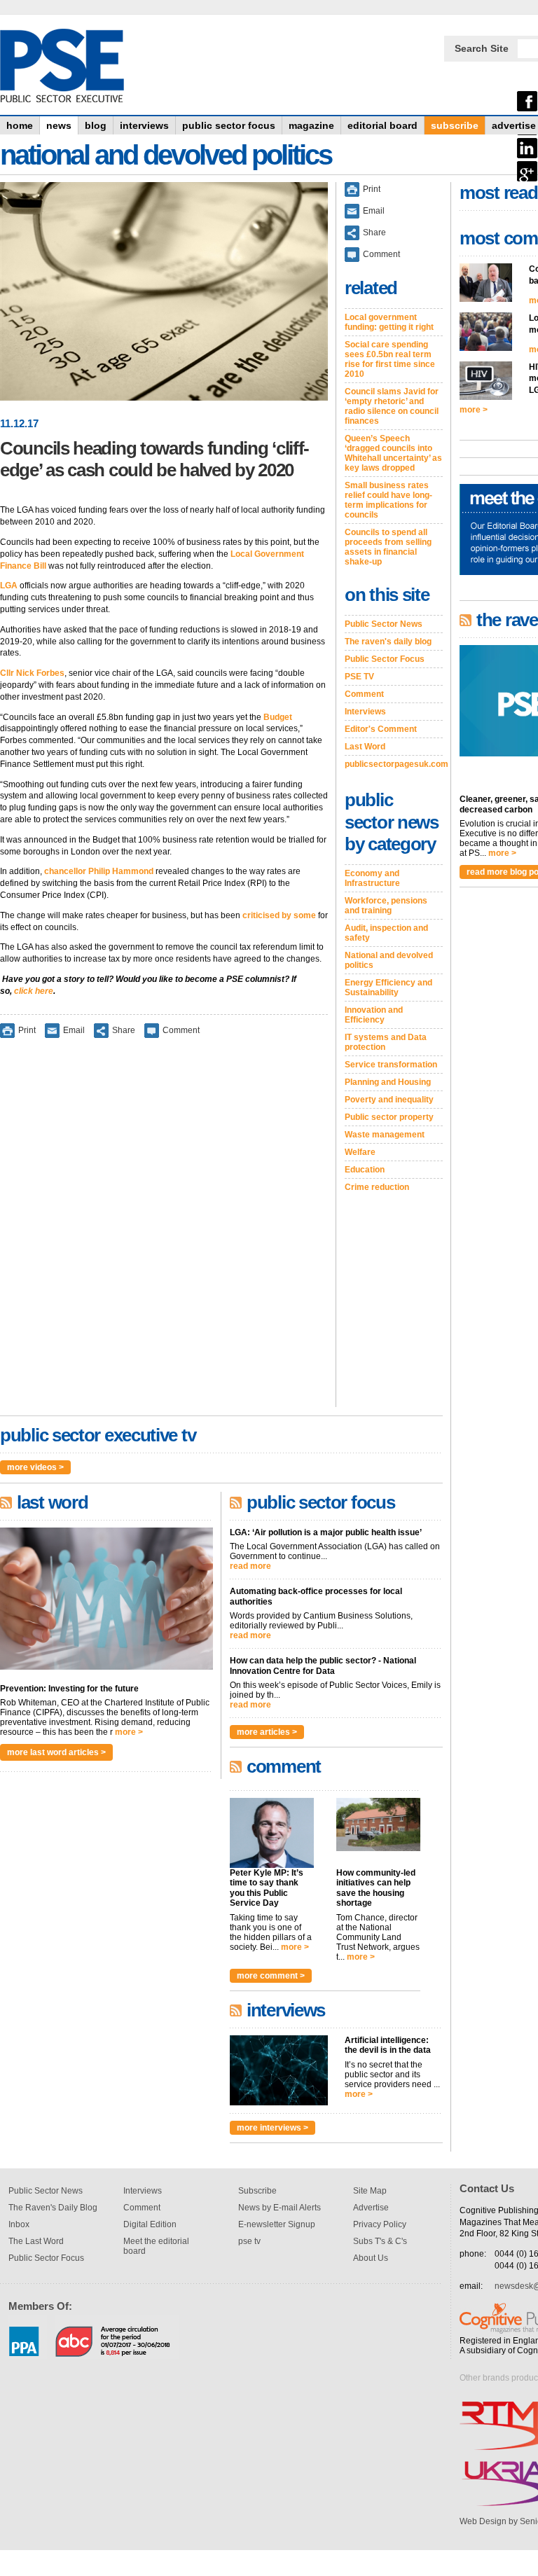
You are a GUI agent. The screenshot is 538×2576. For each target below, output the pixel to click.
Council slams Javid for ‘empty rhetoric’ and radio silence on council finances (392, 406)
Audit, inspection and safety (386, 933)
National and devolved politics (389, 960)
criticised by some (279, 915)
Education (365, 1170)
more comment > (271, 1976)
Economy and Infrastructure (372, 878)
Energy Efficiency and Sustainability (388, 988)
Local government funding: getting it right (389, 322)
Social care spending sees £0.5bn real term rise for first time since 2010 (390, 359)
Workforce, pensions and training (386, 906)
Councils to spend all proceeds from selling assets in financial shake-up (388, 547)
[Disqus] (164, 1232)
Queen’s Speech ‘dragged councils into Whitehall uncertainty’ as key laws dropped (393, 453)
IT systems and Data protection (386, 1042)
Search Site (482, 48)
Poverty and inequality (389, 1100)
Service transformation (391, 1065)
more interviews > (273, 2128)
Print (27, 1030)
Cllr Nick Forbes (32, 673)
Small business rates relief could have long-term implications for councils (388, 500)
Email (74, 1030)
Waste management (385, 1135)
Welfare (360, 1152)
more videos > (35, 1467)
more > (129, 1732)
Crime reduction (377, 1187)
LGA (9, 586)
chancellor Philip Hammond (99, 871)
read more (250, 1566)
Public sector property (389, 1117)
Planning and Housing (388, 1082)
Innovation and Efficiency (374, 1015)
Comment (181, 1030)
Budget (278, 717)
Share (124, 1030)
